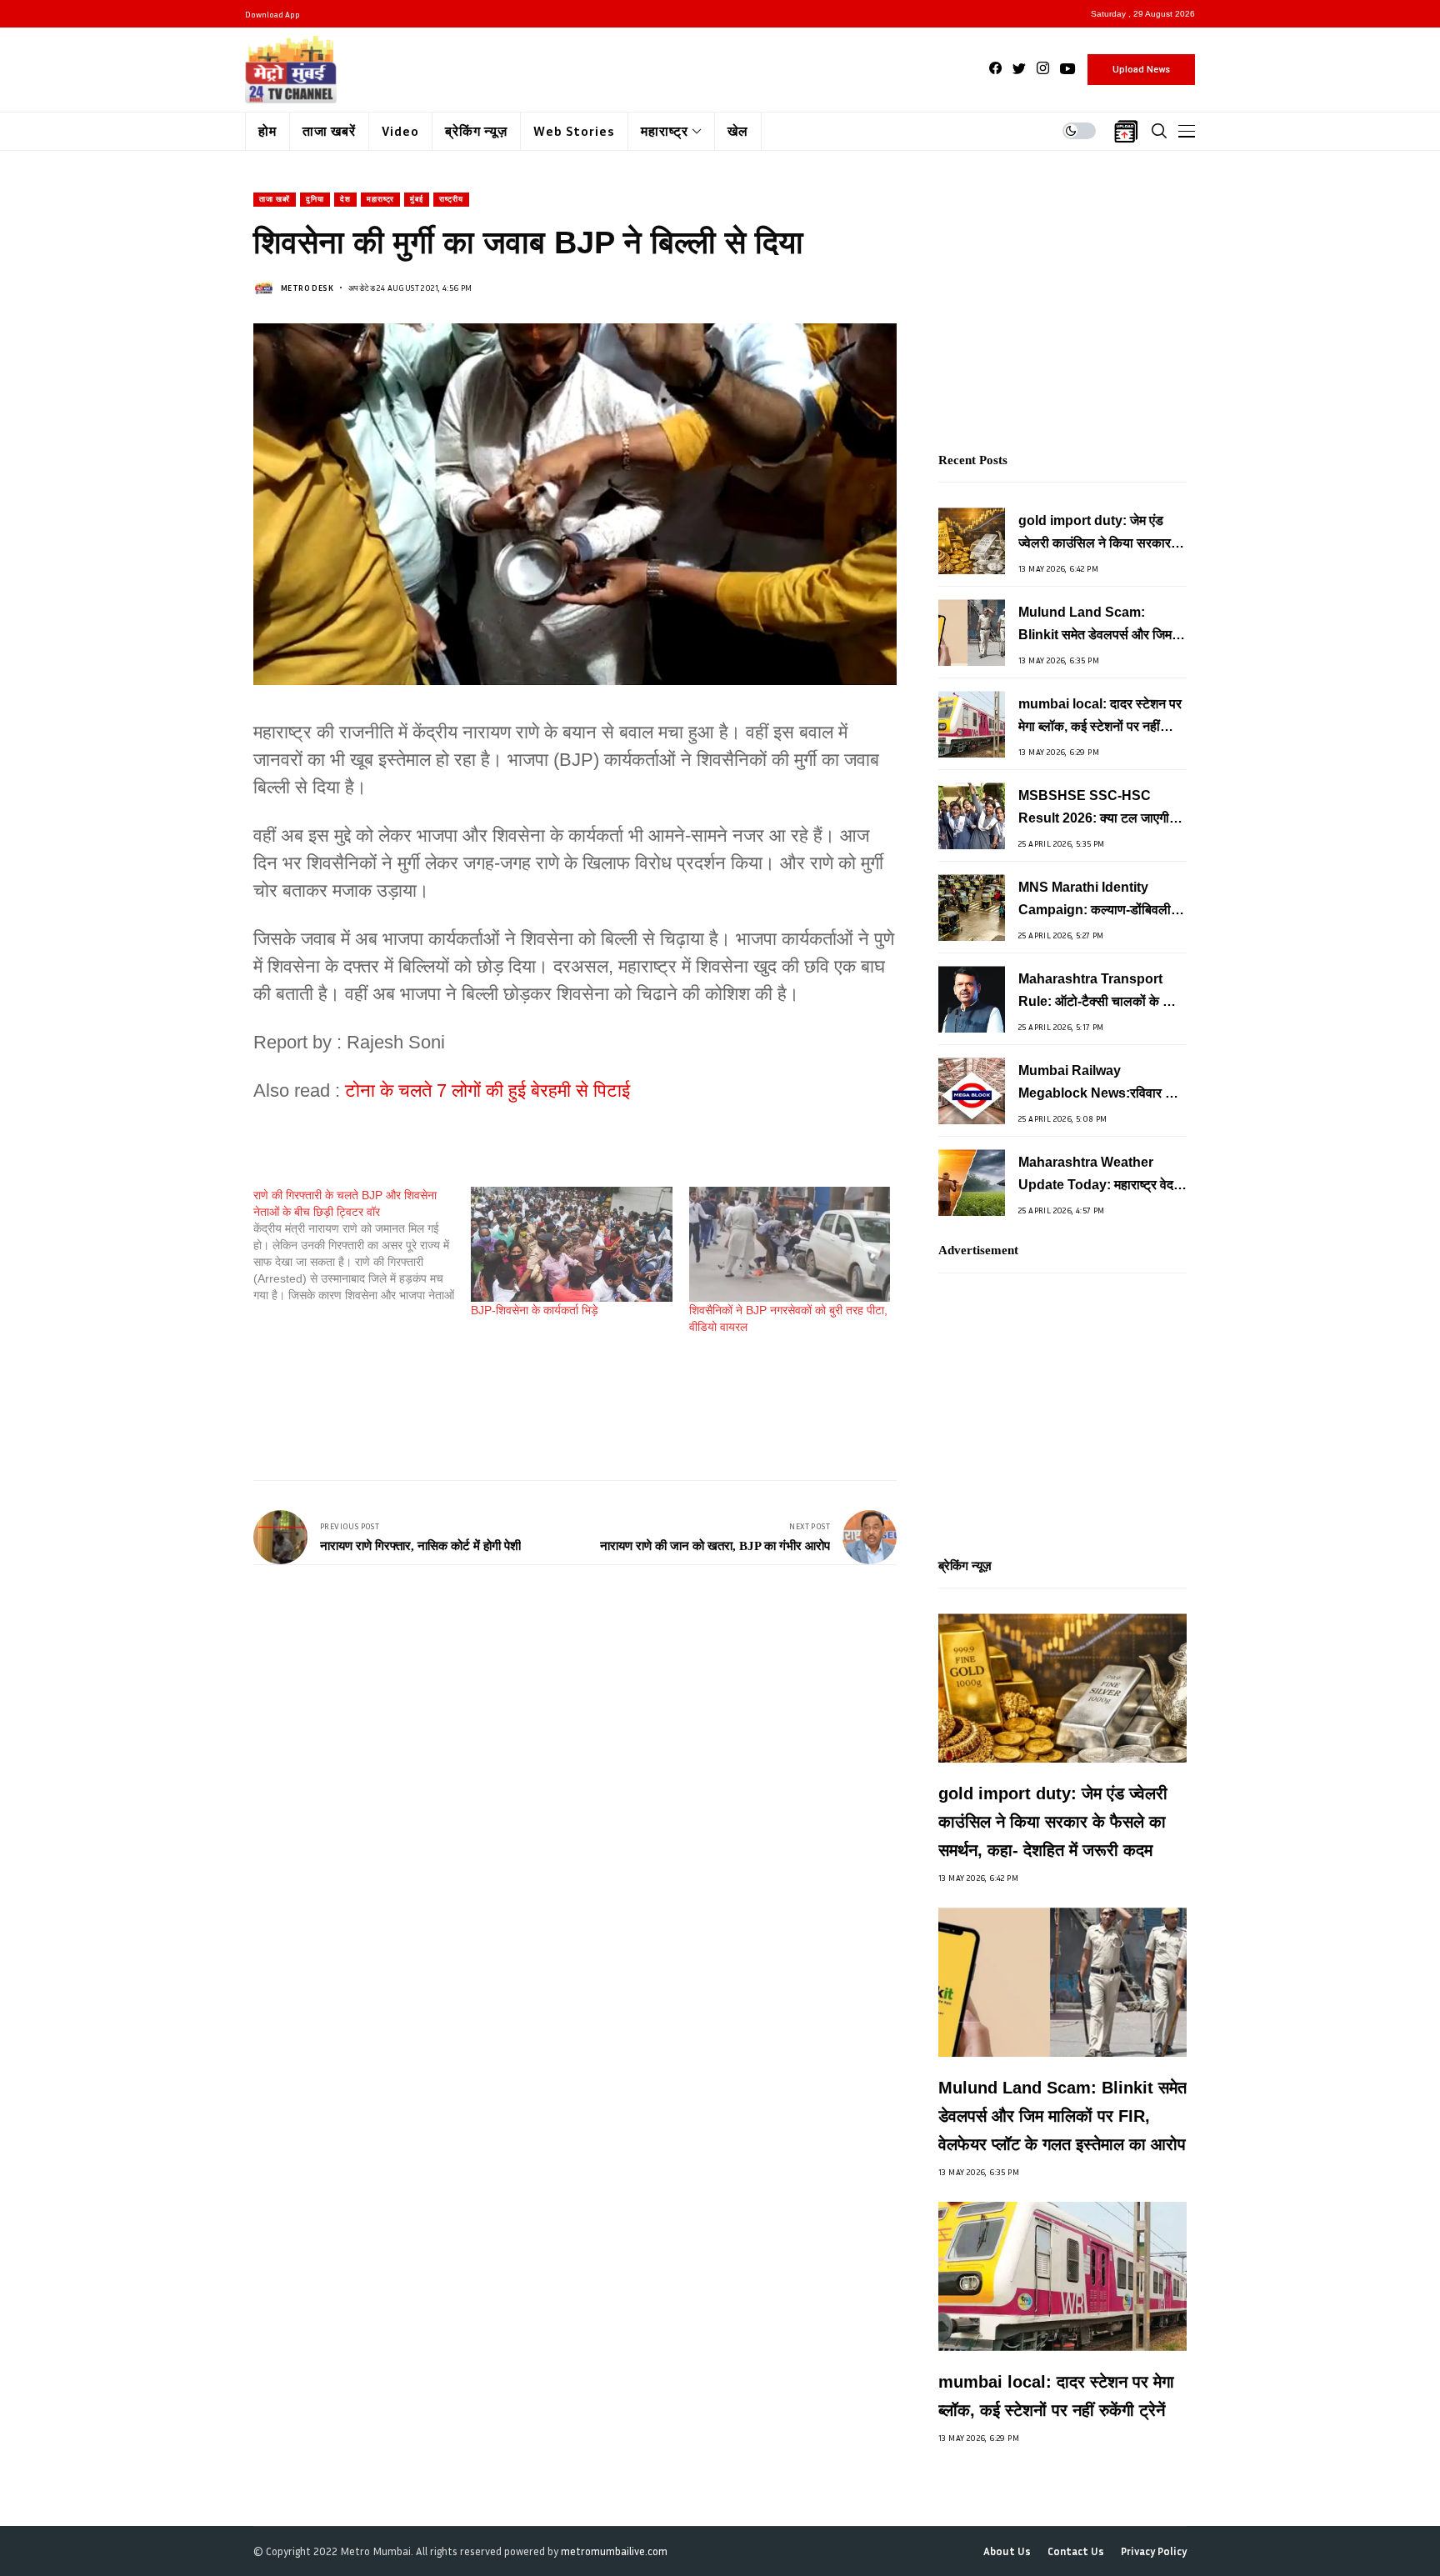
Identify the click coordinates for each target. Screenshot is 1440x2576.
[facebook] (995, 69)
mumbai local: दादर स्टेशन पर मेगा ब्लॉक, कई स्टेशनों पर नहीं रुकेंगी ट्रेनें (1100, 717)
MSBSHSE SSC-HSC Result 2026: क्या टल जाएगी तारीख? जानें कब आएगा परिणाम (1094, 809)
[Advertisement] (557, 1409)
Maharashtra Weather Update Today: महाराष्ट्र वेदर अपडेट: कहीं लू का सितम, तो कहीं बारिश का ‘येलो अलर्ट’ (1099, 1175)
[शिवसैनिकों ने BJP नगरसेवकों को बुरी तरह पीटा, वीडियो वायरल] (790, 1244)
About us (1007, 2551)
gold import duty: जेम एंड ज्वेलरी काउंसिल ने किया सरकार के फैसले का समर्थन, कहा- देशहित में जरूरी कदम (1101, 534)
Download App (272, 14)
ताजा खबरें (275, 199)
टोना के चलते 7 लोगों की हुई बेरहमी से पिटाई (487, 1090)
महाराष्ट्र (380, 199)
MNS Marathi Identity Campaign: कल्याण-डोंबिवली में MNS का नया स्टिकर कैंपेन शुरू (1100, 900)
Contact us (1076, 2551)
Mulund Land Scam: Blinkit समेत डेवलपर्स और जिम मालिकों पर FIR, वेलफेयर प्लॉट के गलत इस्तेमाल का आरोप (1100, 625)
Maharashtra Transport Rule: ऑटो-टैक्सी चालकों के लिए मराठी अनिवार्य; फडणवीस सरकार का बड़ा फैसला (1100, 992)
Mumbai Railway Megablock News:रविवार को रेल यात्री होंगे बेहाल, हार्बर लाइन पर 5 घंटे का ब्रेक (1098, 1084)
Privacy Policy (1154, 2551)
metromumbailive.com (614, 2551)
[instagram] (1043, 69)
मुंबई (417, 199)
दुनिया (315, 199)
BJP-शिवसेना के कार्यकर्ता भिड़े (535, 1310)
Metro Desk (307, 288)
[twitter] (1019, 69)
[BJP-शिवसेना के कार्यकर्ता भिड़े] (571, 1244)
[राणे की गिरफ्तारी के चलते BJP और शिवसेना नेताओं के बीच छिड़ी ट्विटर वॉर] (362, 1245)
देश (345, 199)
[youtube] (1067, 69)
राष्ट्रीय (451, 199)
